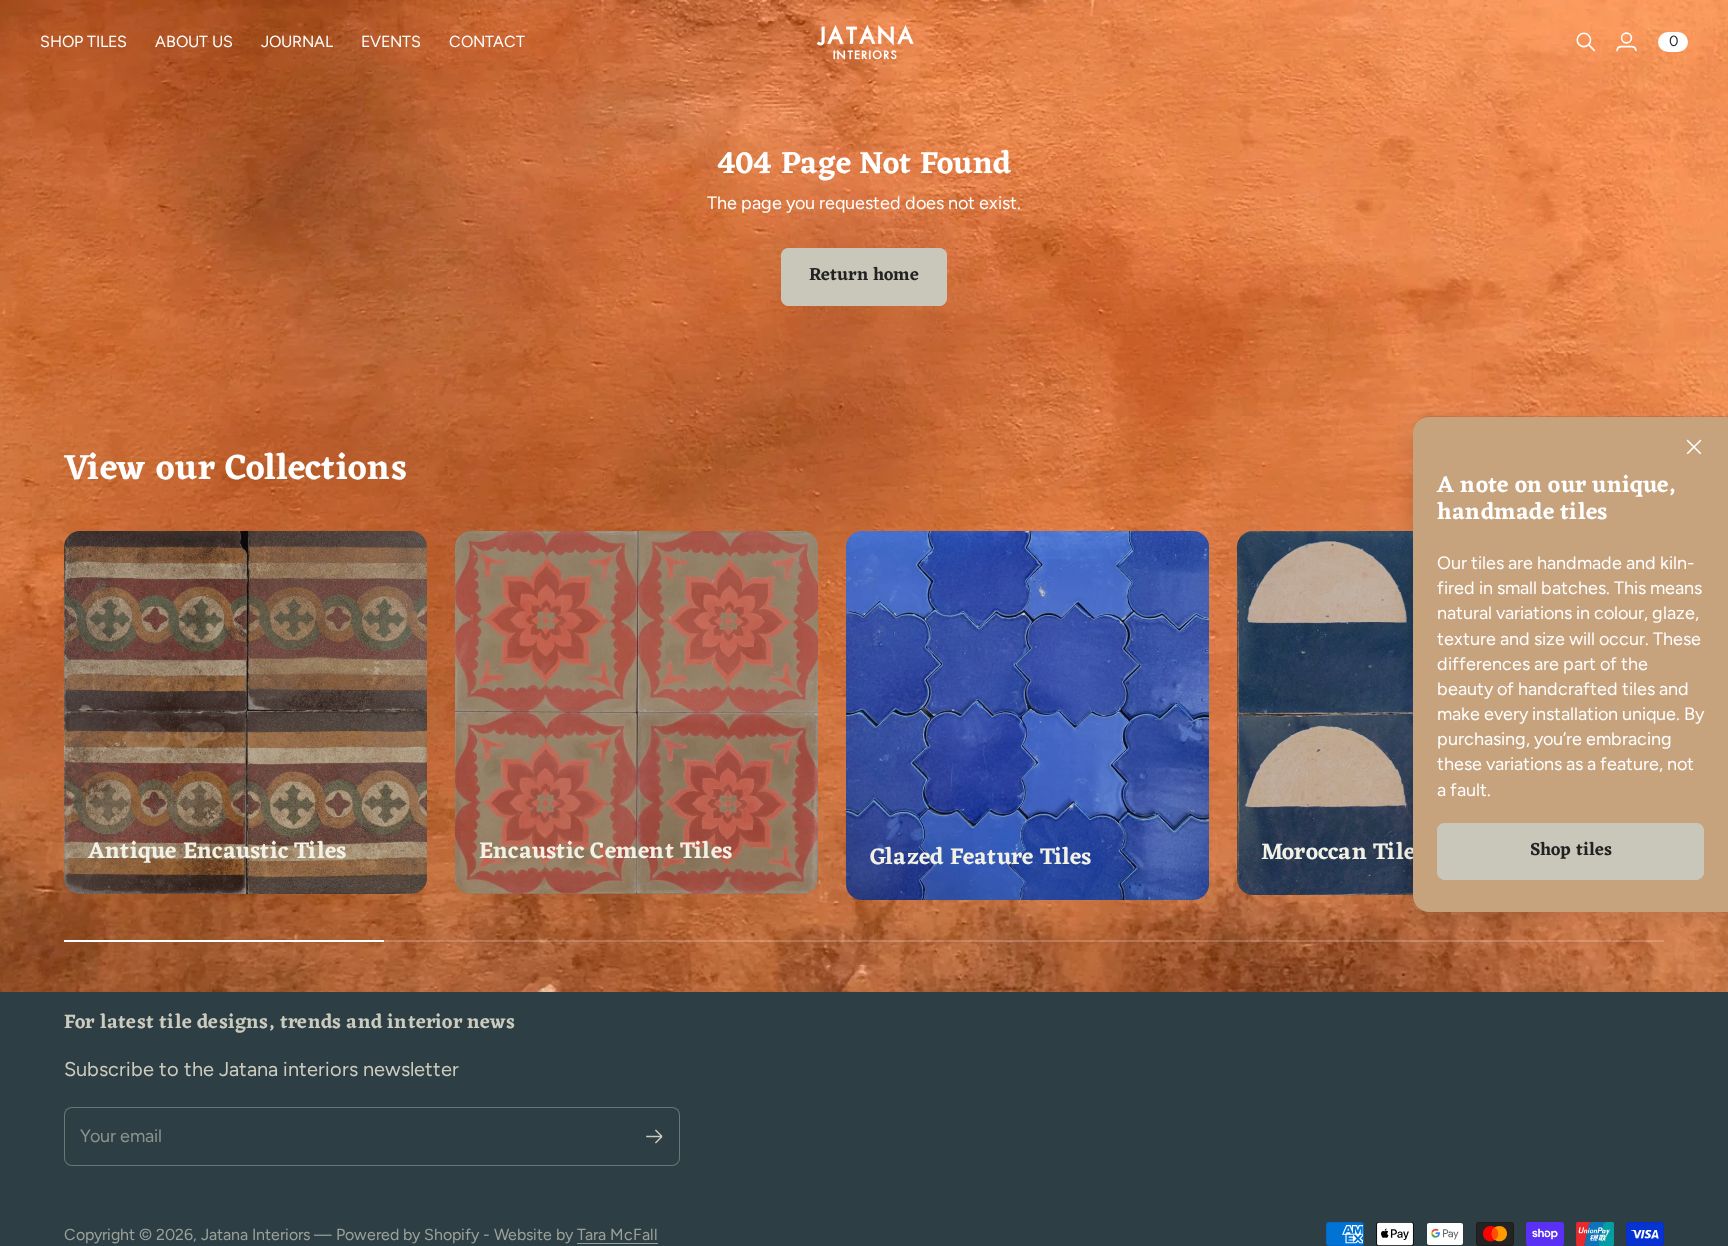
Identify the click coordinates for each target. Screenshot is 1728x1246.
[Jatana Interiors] (864, 41)
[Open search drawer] (1586, 42)
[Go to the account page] (1626, 42)
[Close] (1694, 447)
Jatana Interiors (255, 1234)
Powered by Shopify (407, 1234)
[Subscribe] (654, 1136)
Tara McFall (617, 1234)
